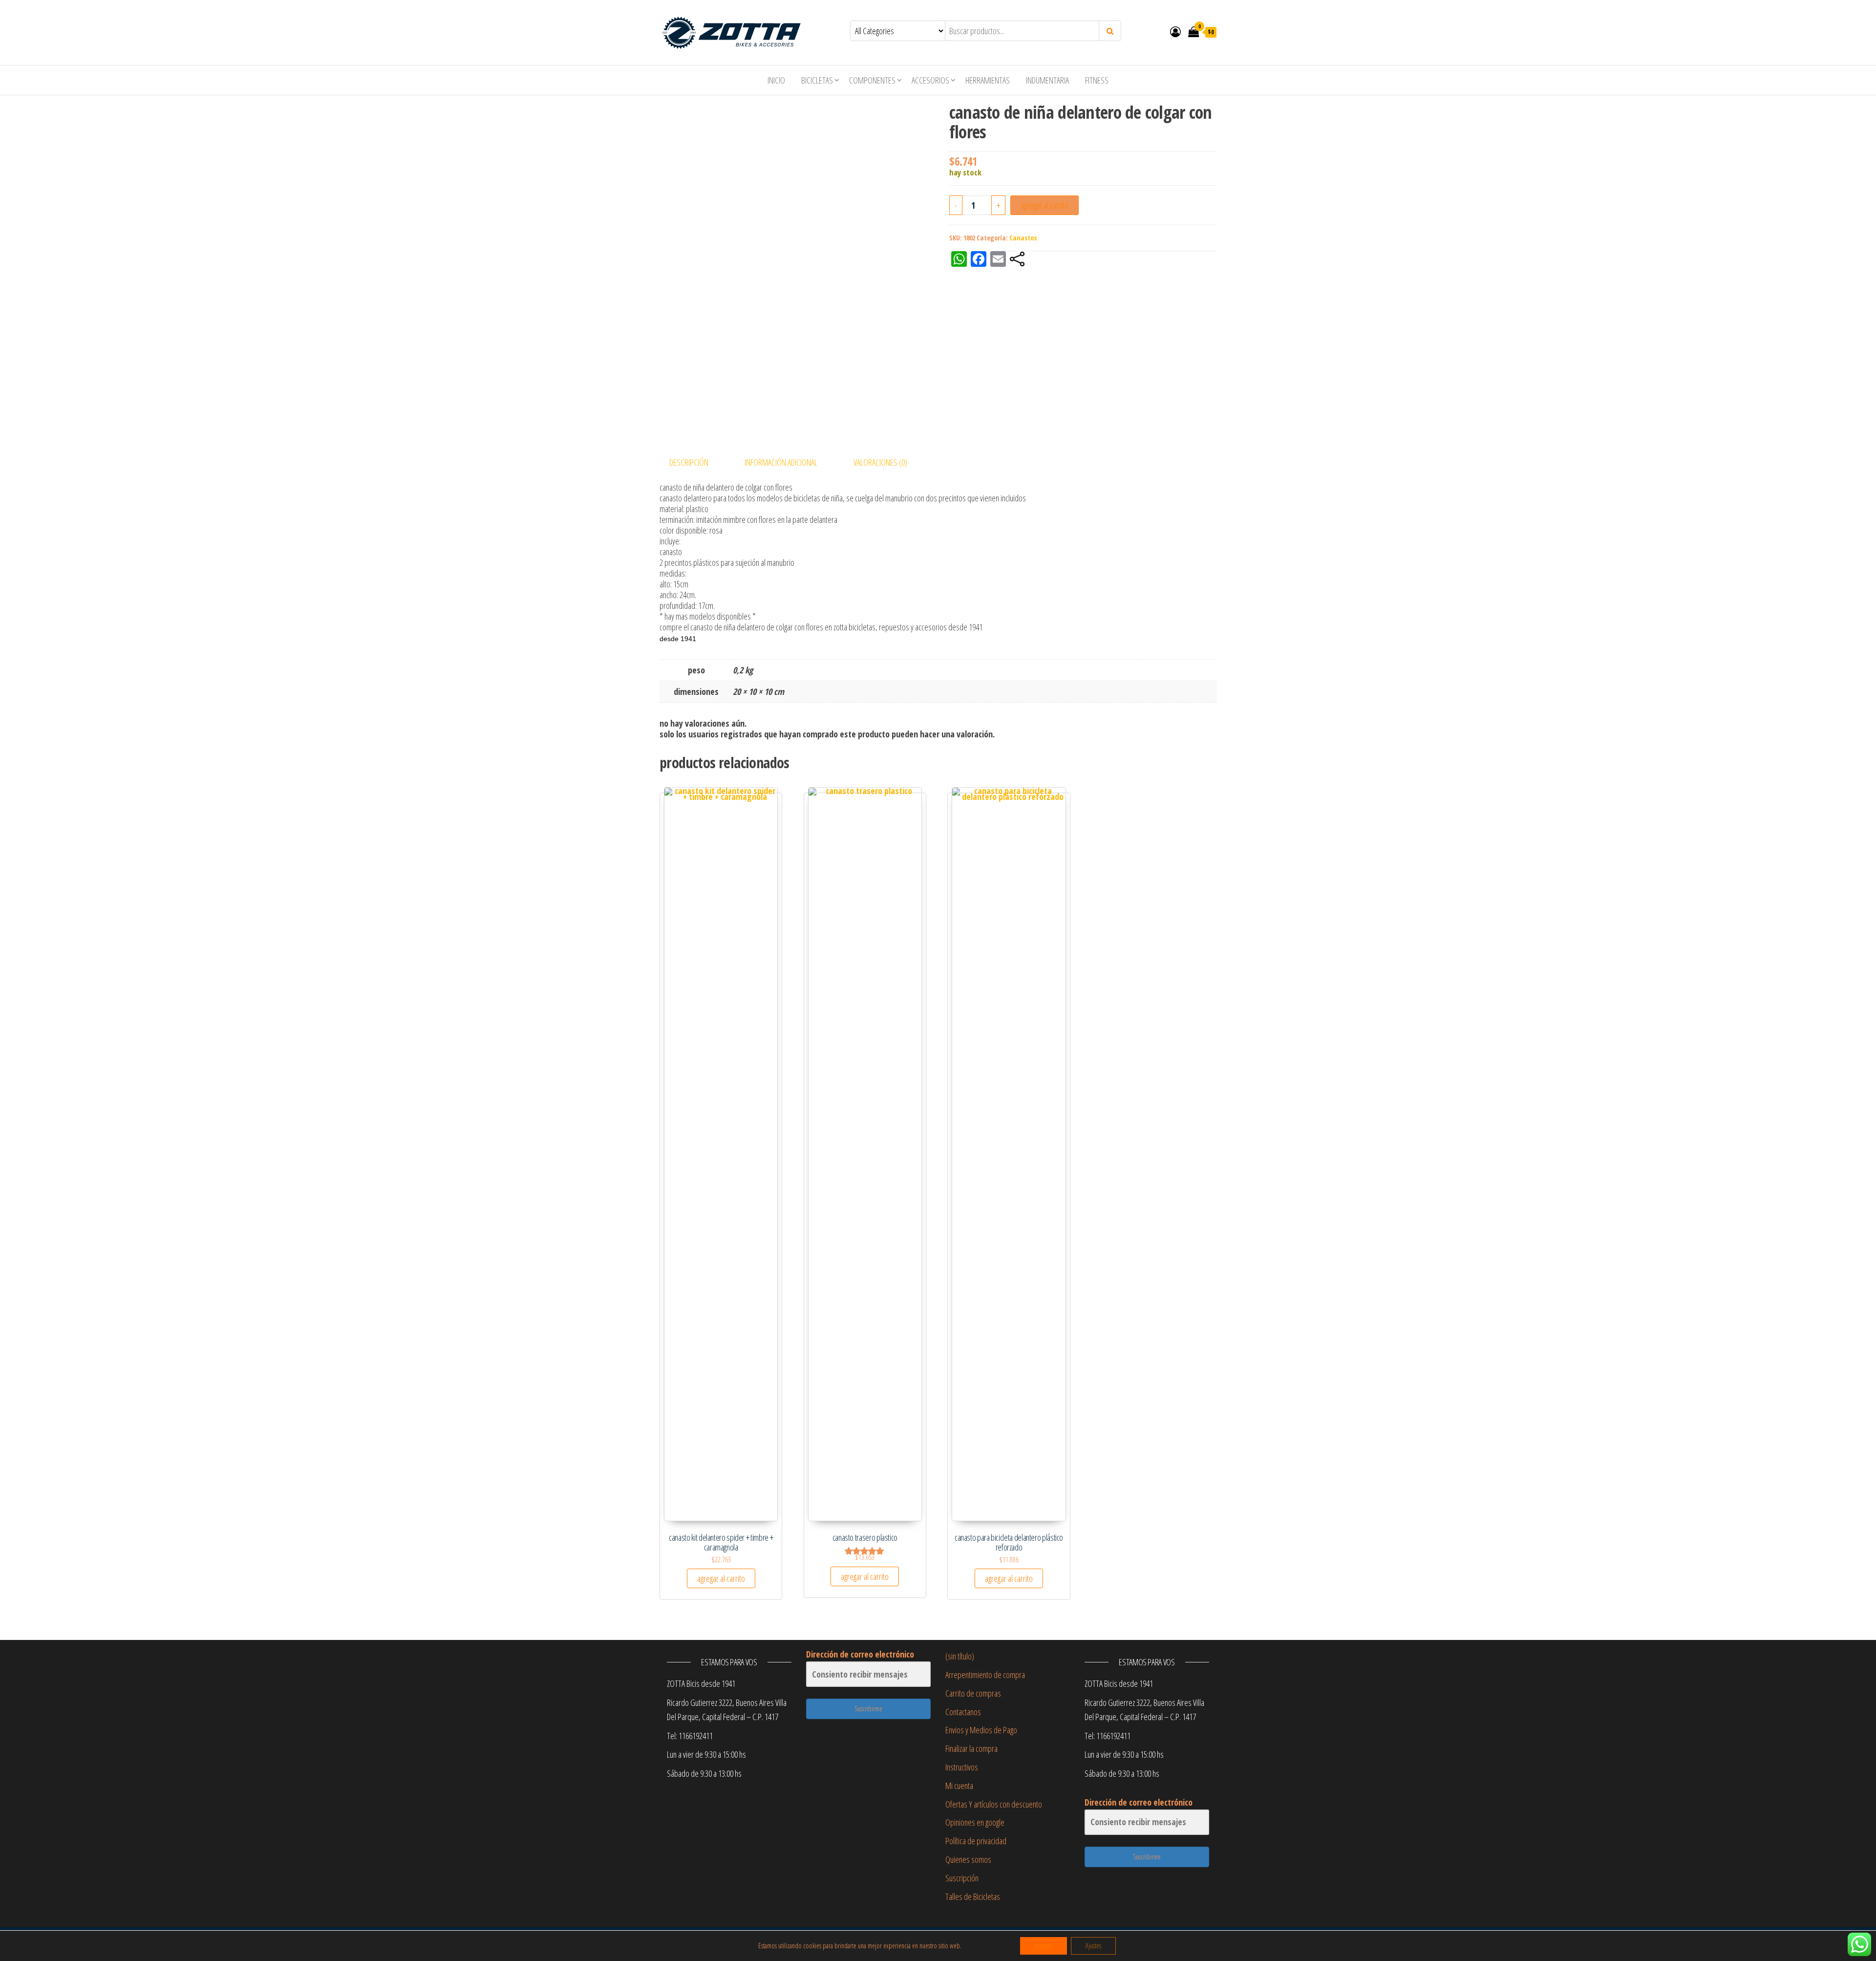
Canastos (1023, 238)
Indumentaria (1047, 80)
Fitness (1097, 80)
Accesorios (930, 80)
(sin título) (960, 1656)
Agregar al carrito (1045, 205)
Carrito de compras (973, 1693)
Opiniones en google (975, 1822)
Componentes (872, 80)
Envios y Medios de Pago (981, 1730)
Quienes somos (968, 1859)
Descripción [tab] (689, 462)
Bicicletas (817, 80)
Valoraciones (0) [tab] (880, 462)
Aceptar (1044, 1946)
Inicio (776, 80)
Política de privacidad (976, 1841)
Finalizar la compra (971, 1748)
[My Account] (1175, 31)
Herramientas (988, 80)
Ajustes (1093, 1946)
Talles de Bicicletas (973, 1896)
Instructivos (962, 1767)
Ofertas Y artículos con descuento (994, 1804)
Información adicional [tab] (781, 462)
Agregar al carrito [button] (721, 1578)
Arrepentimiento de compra (985, 1675)
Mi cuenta (959, 1786)
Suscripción (962, 1878)
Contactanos (963, 1712)
